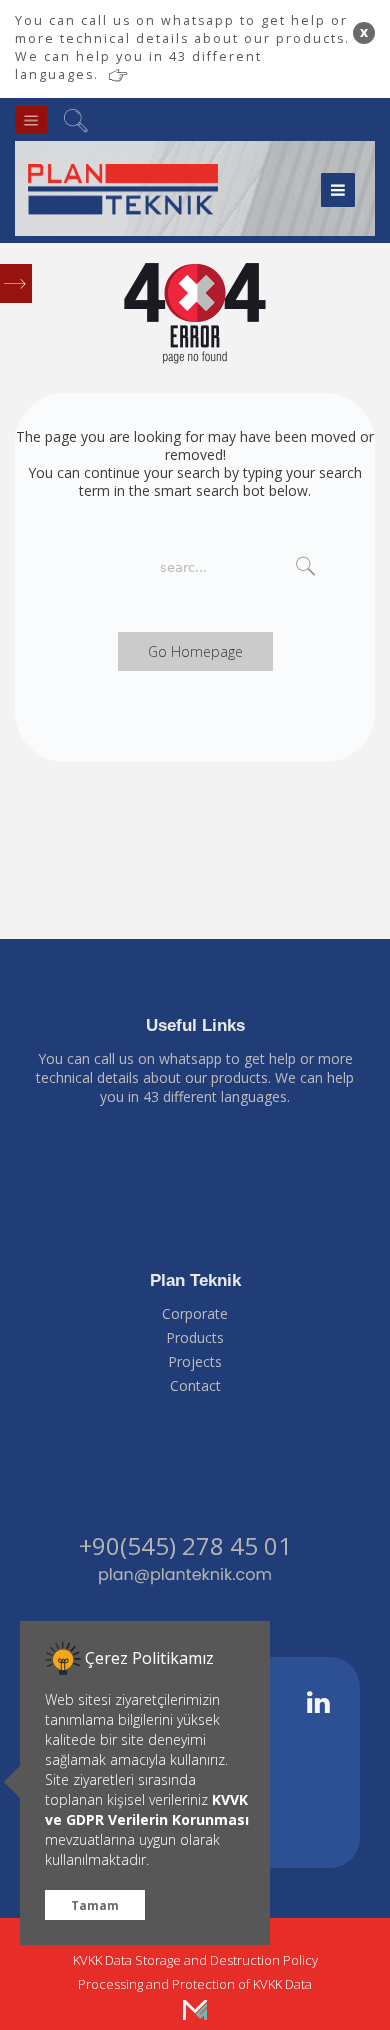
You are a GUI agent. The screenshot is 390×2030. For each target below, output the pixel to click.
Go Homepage (195, 651)
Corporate (195, 1313)
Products (195, 1337)
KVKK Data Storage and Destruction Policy (195, 1960)
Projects (195, 1361)
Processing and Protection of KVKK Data (195, 1984)
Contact (195, 1385)
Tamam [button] (95, 1905)
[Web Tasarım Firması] (195, 2008)
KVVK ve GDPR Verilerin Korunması (147, 1809)
